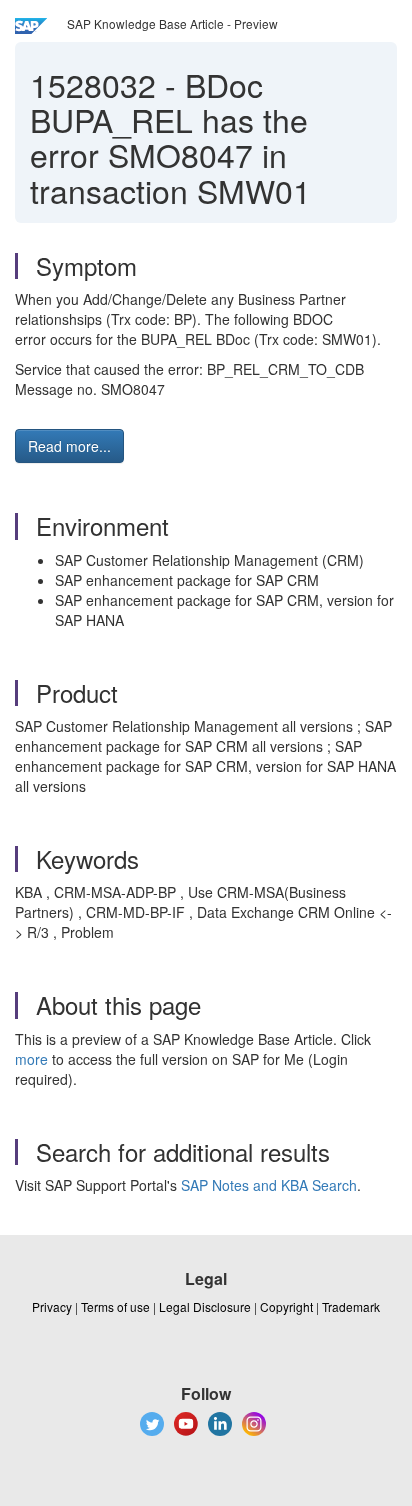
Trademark (351, 1306)
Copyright (286, 1306)
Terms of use (115, 1306)
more (31, 1059)
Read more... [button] (69, 446)
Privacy (52, 1306)
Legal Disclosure (205, 1306)
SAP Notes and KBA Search (269, 1185)
